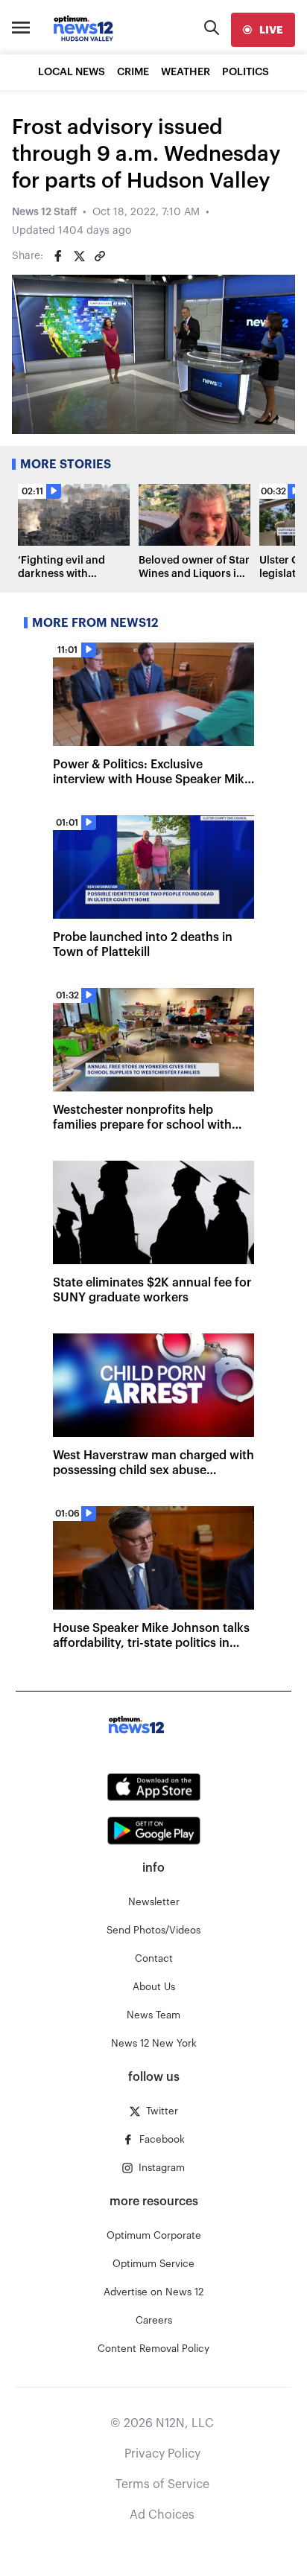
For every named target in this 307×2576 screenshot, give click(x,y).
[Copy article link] (100, 256)
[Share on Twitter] (79, 256)
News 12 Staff (44, 212)
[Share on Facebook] (58, 256)
